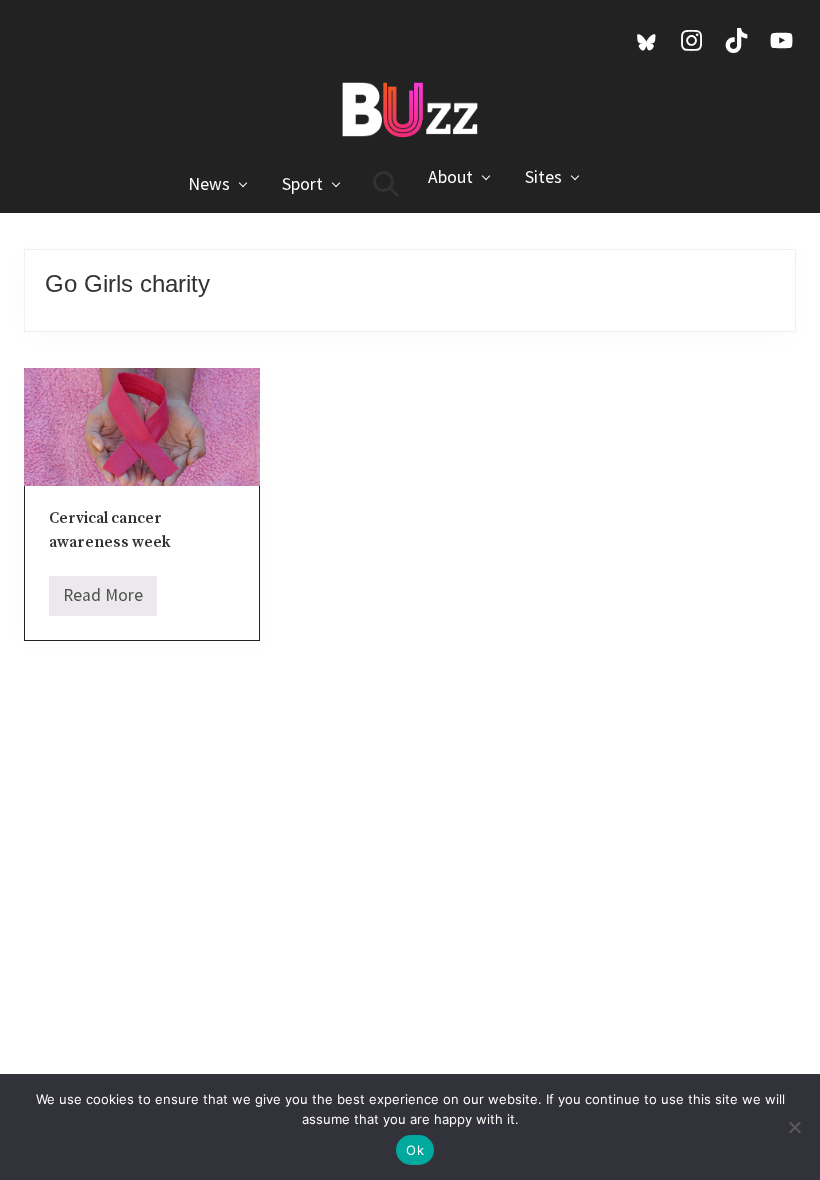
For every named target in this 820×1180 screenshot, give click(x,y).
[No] (795, 1127)
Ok (415, 1150)
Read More (103, 600)
